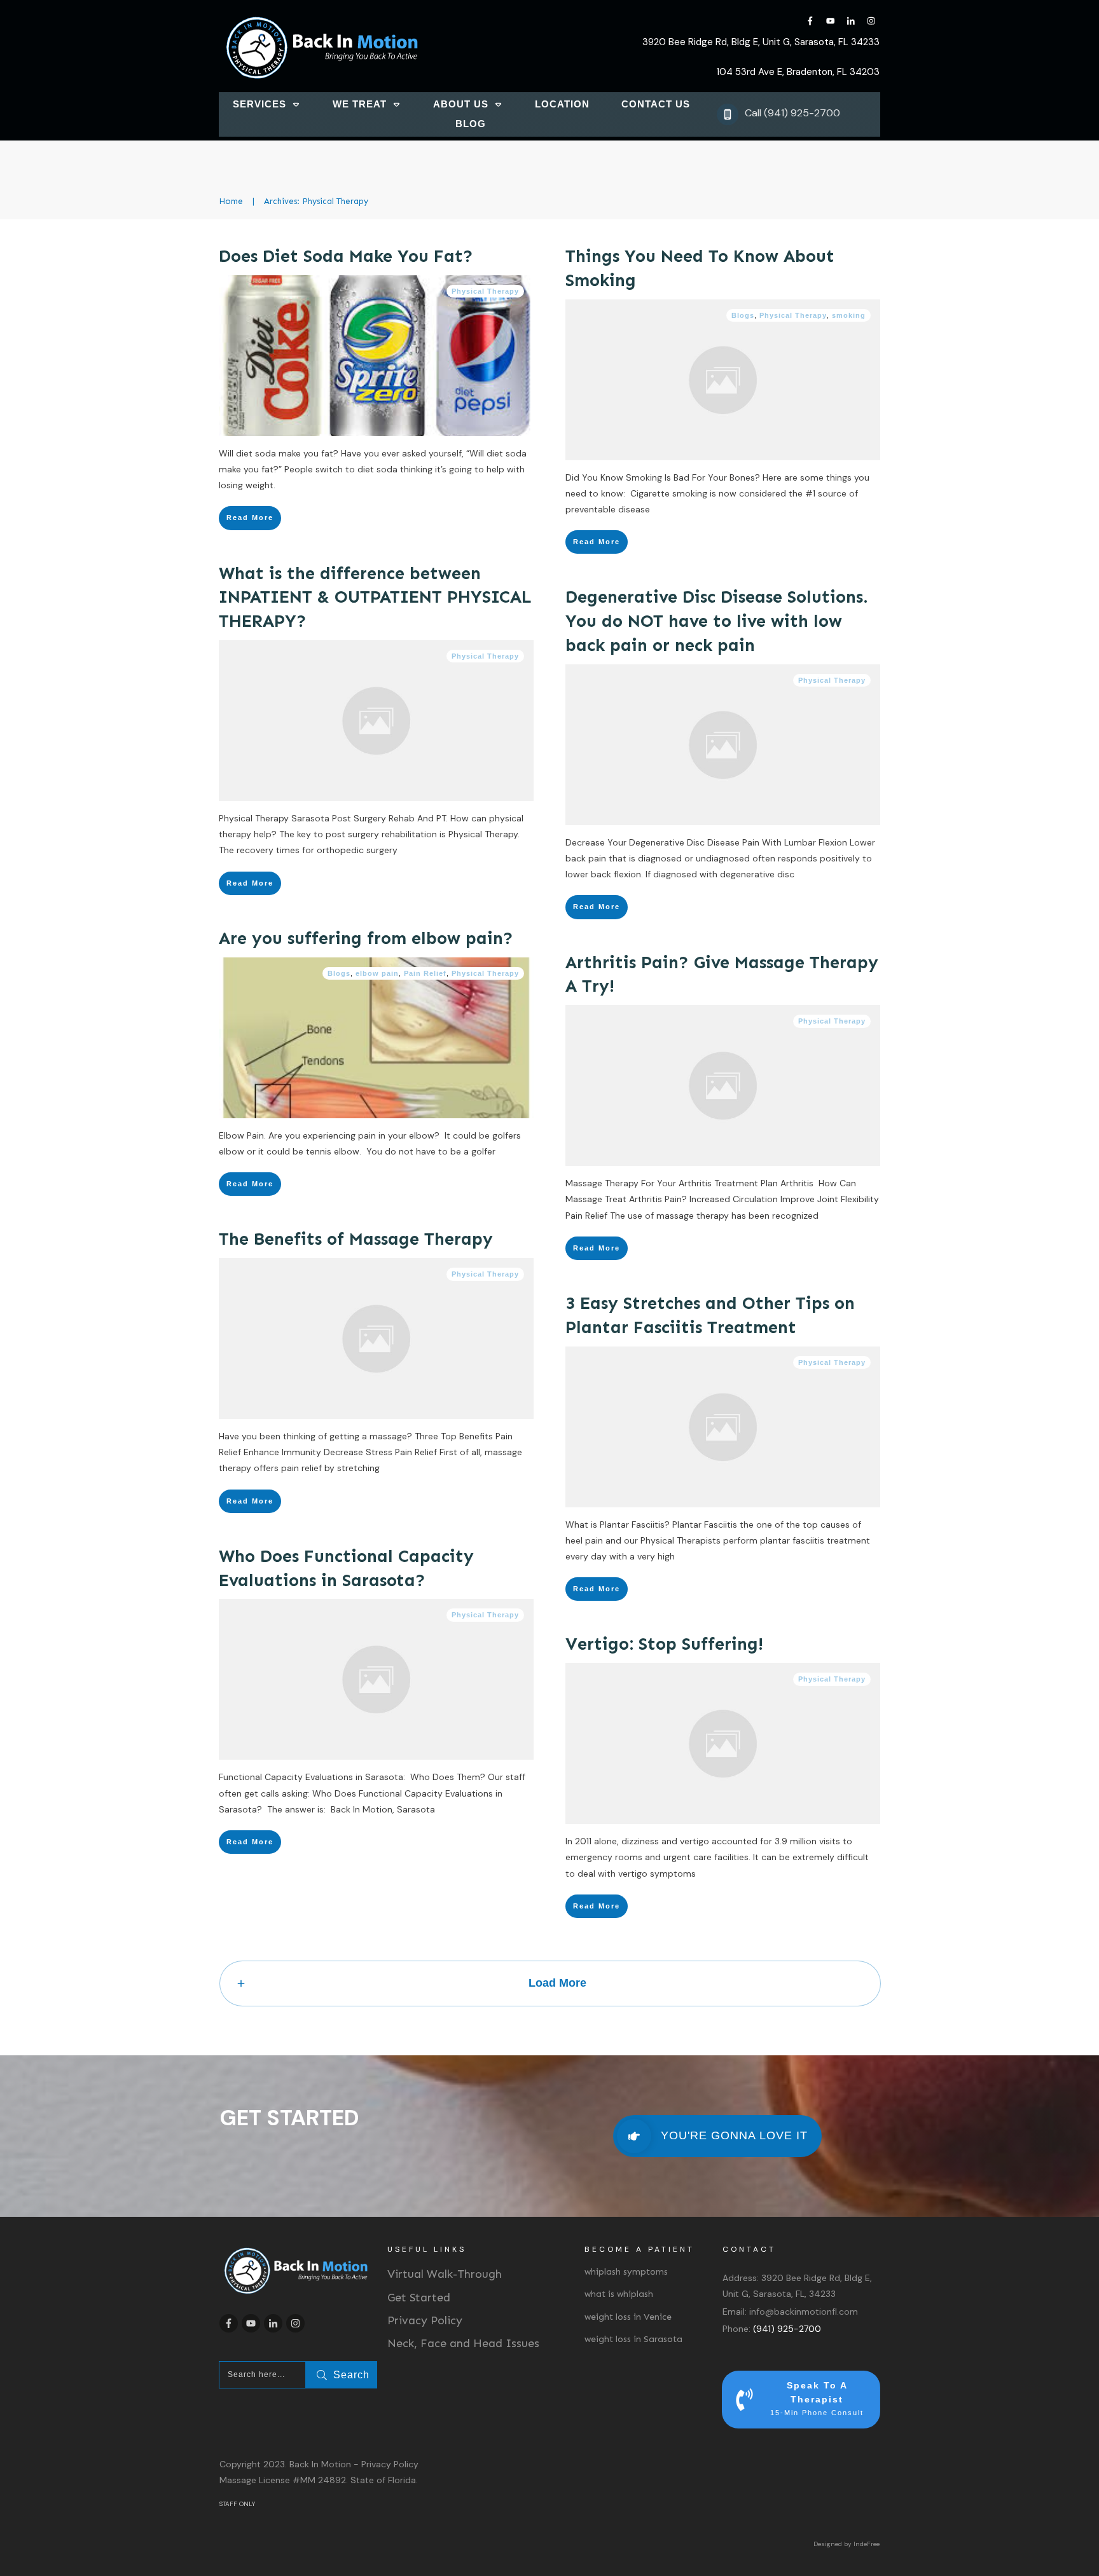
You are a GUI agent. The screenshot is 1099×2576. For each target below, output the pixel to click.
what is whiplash (619, 2294)
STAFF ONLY (237, 2504)
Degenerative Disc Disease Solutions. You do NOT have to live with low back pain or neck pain (717, 621)
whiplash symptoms (626, 2272)
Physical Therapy (485, 291)
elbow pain (377, 973)
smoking (849, 315)
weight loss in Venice (628, 2317)
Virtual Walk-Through (445, 2274)
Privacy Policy (425, 2320)
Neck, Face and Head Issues (463, 2343)
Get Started (419, 2298)
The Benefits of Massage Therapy (356, 1239)
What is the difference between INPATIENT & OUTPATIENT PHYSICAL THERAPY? (375, 598)
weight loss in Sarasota (633, 2339)
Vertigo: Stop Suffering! (664, 1644)
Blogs (743, 315)
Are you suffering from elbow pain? (366, 938)
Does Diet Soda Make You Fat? (346, 256)
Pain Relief (425, 973)
